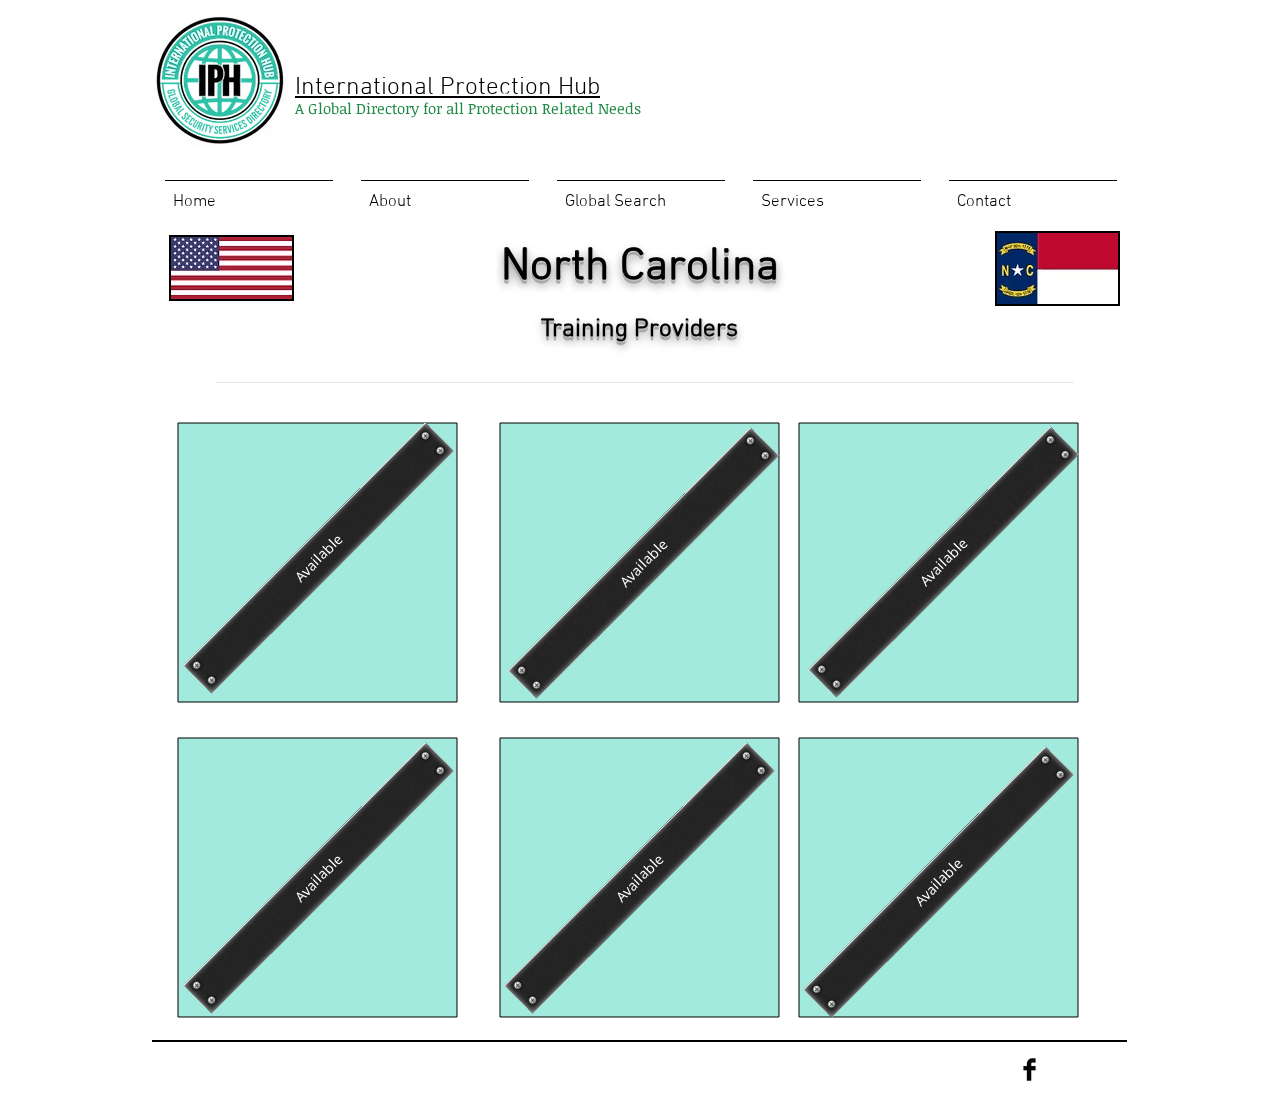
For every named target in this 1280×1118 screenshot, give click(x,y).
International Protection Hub (447, 88)
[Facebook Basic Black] (1029, 1069)
